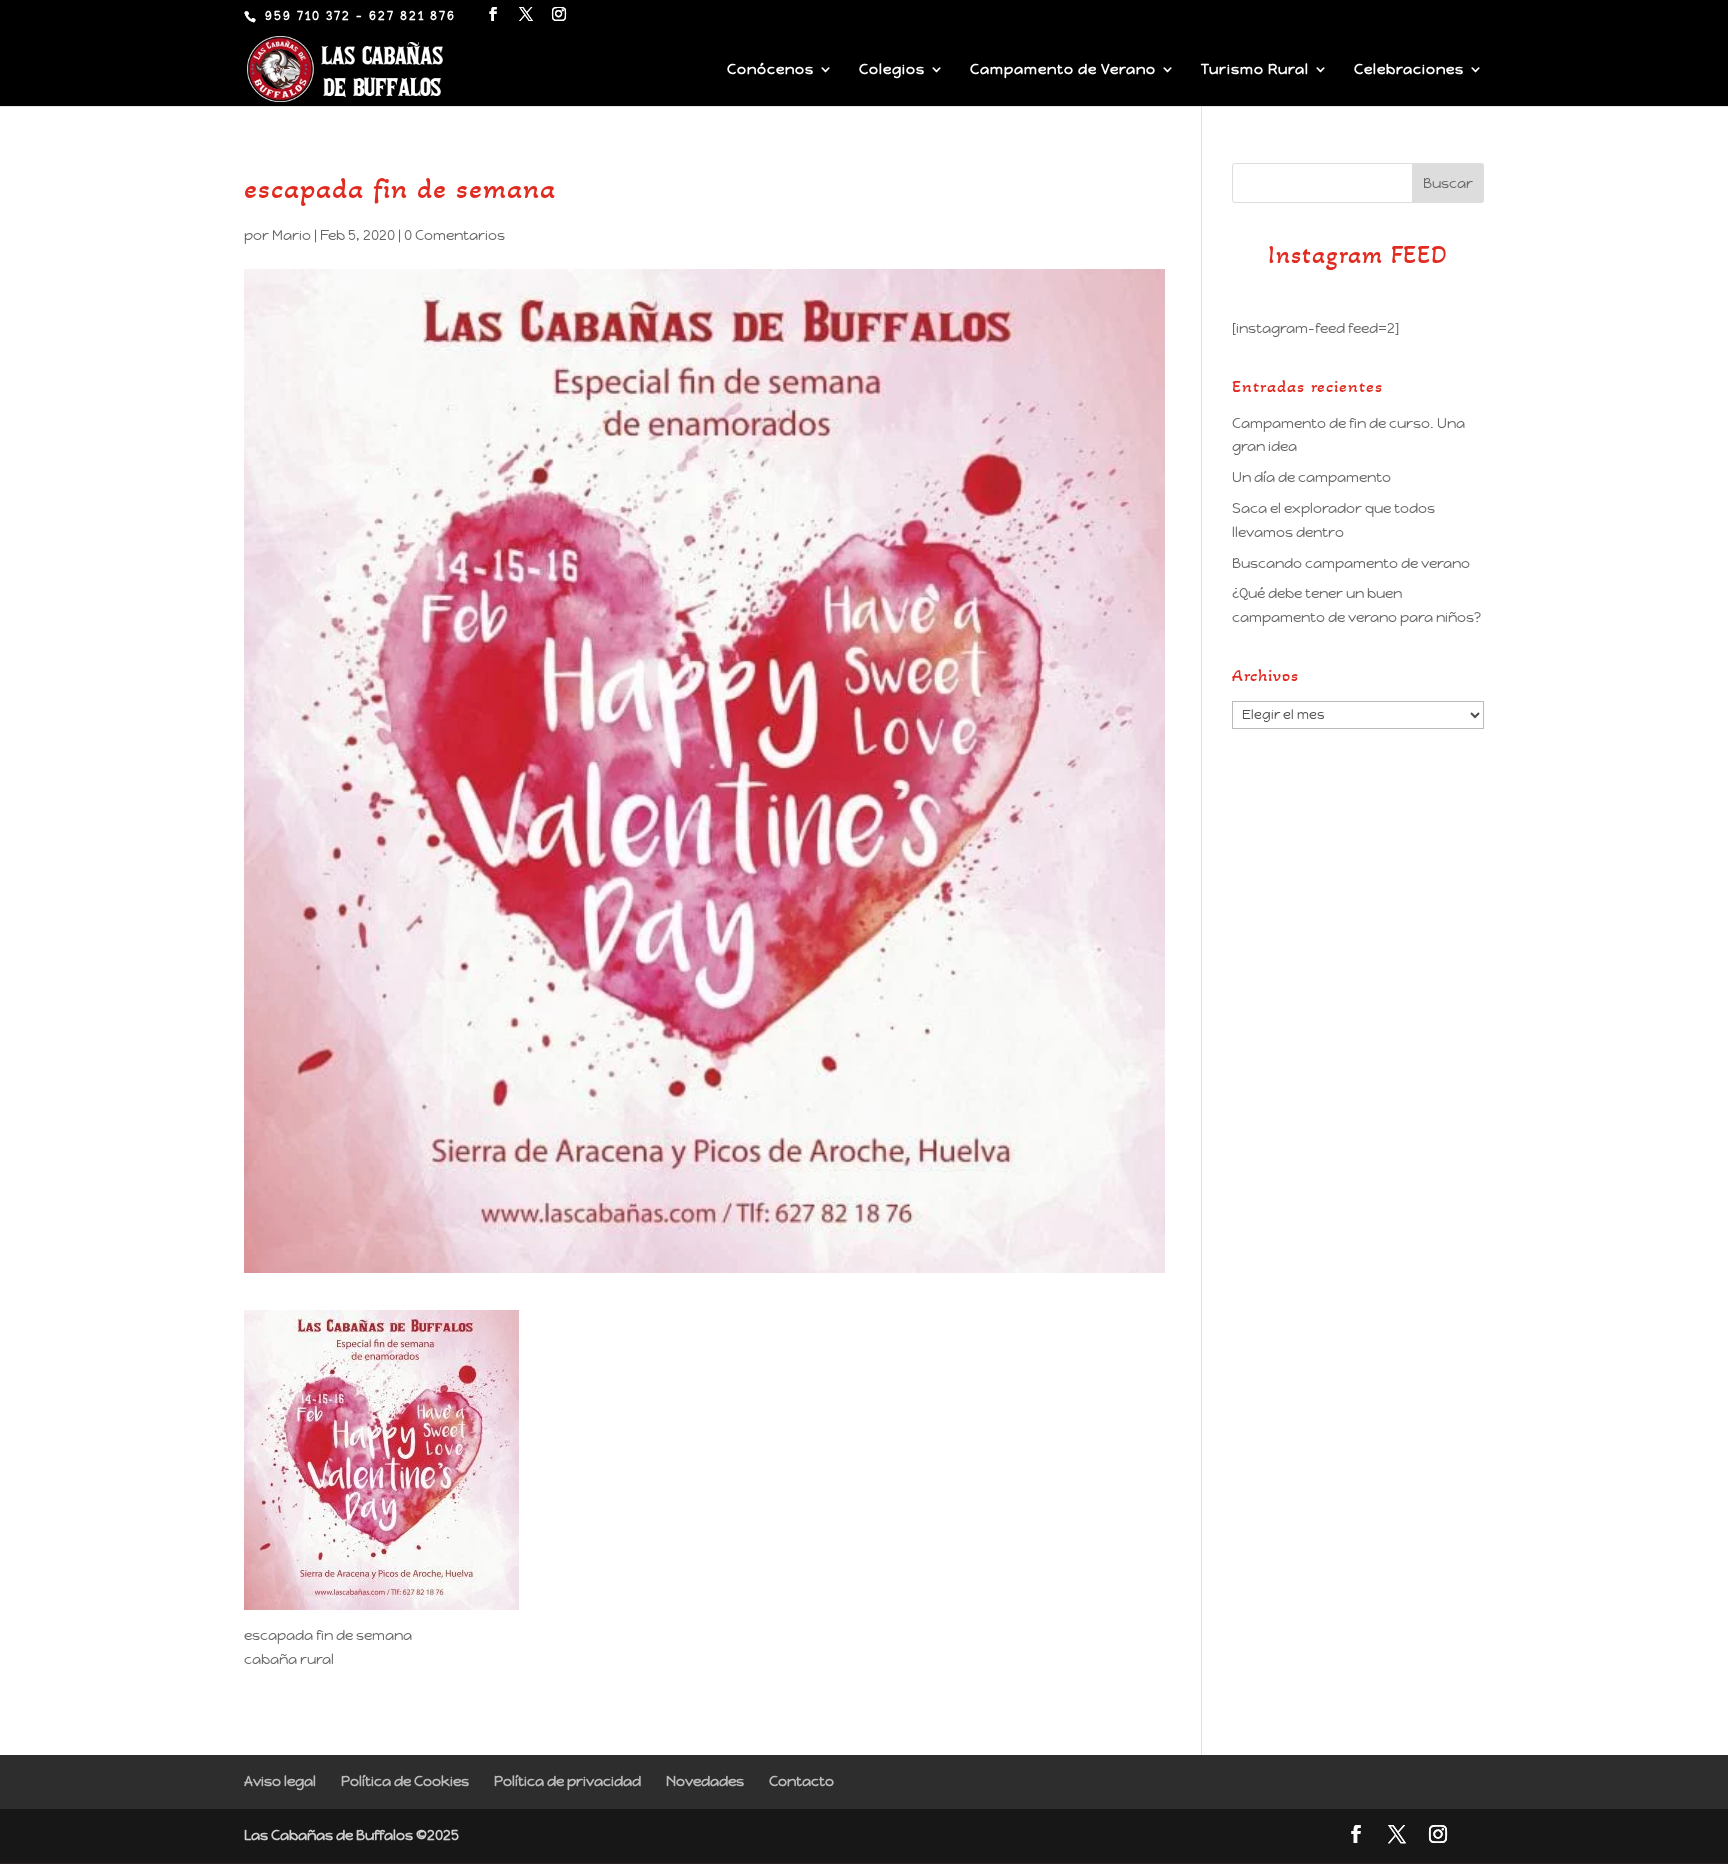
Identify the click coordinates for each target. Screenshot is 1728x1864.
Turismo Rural (1255, 70)
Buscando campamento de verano (1351, 563)
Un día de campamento (1311, 477)
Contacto (801, 1781)
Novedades (705, 1781)
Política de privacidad (567, 1781)
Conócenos (770, 70)
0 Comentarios (454, 235)
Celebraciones (1409, 70)
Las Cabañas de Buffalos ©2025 (351, 1835)
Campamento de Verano (1063, 70)
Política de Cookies (405, 1781)
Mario (291, 235)
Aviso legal (280, 1781)
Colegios (892, 70)
